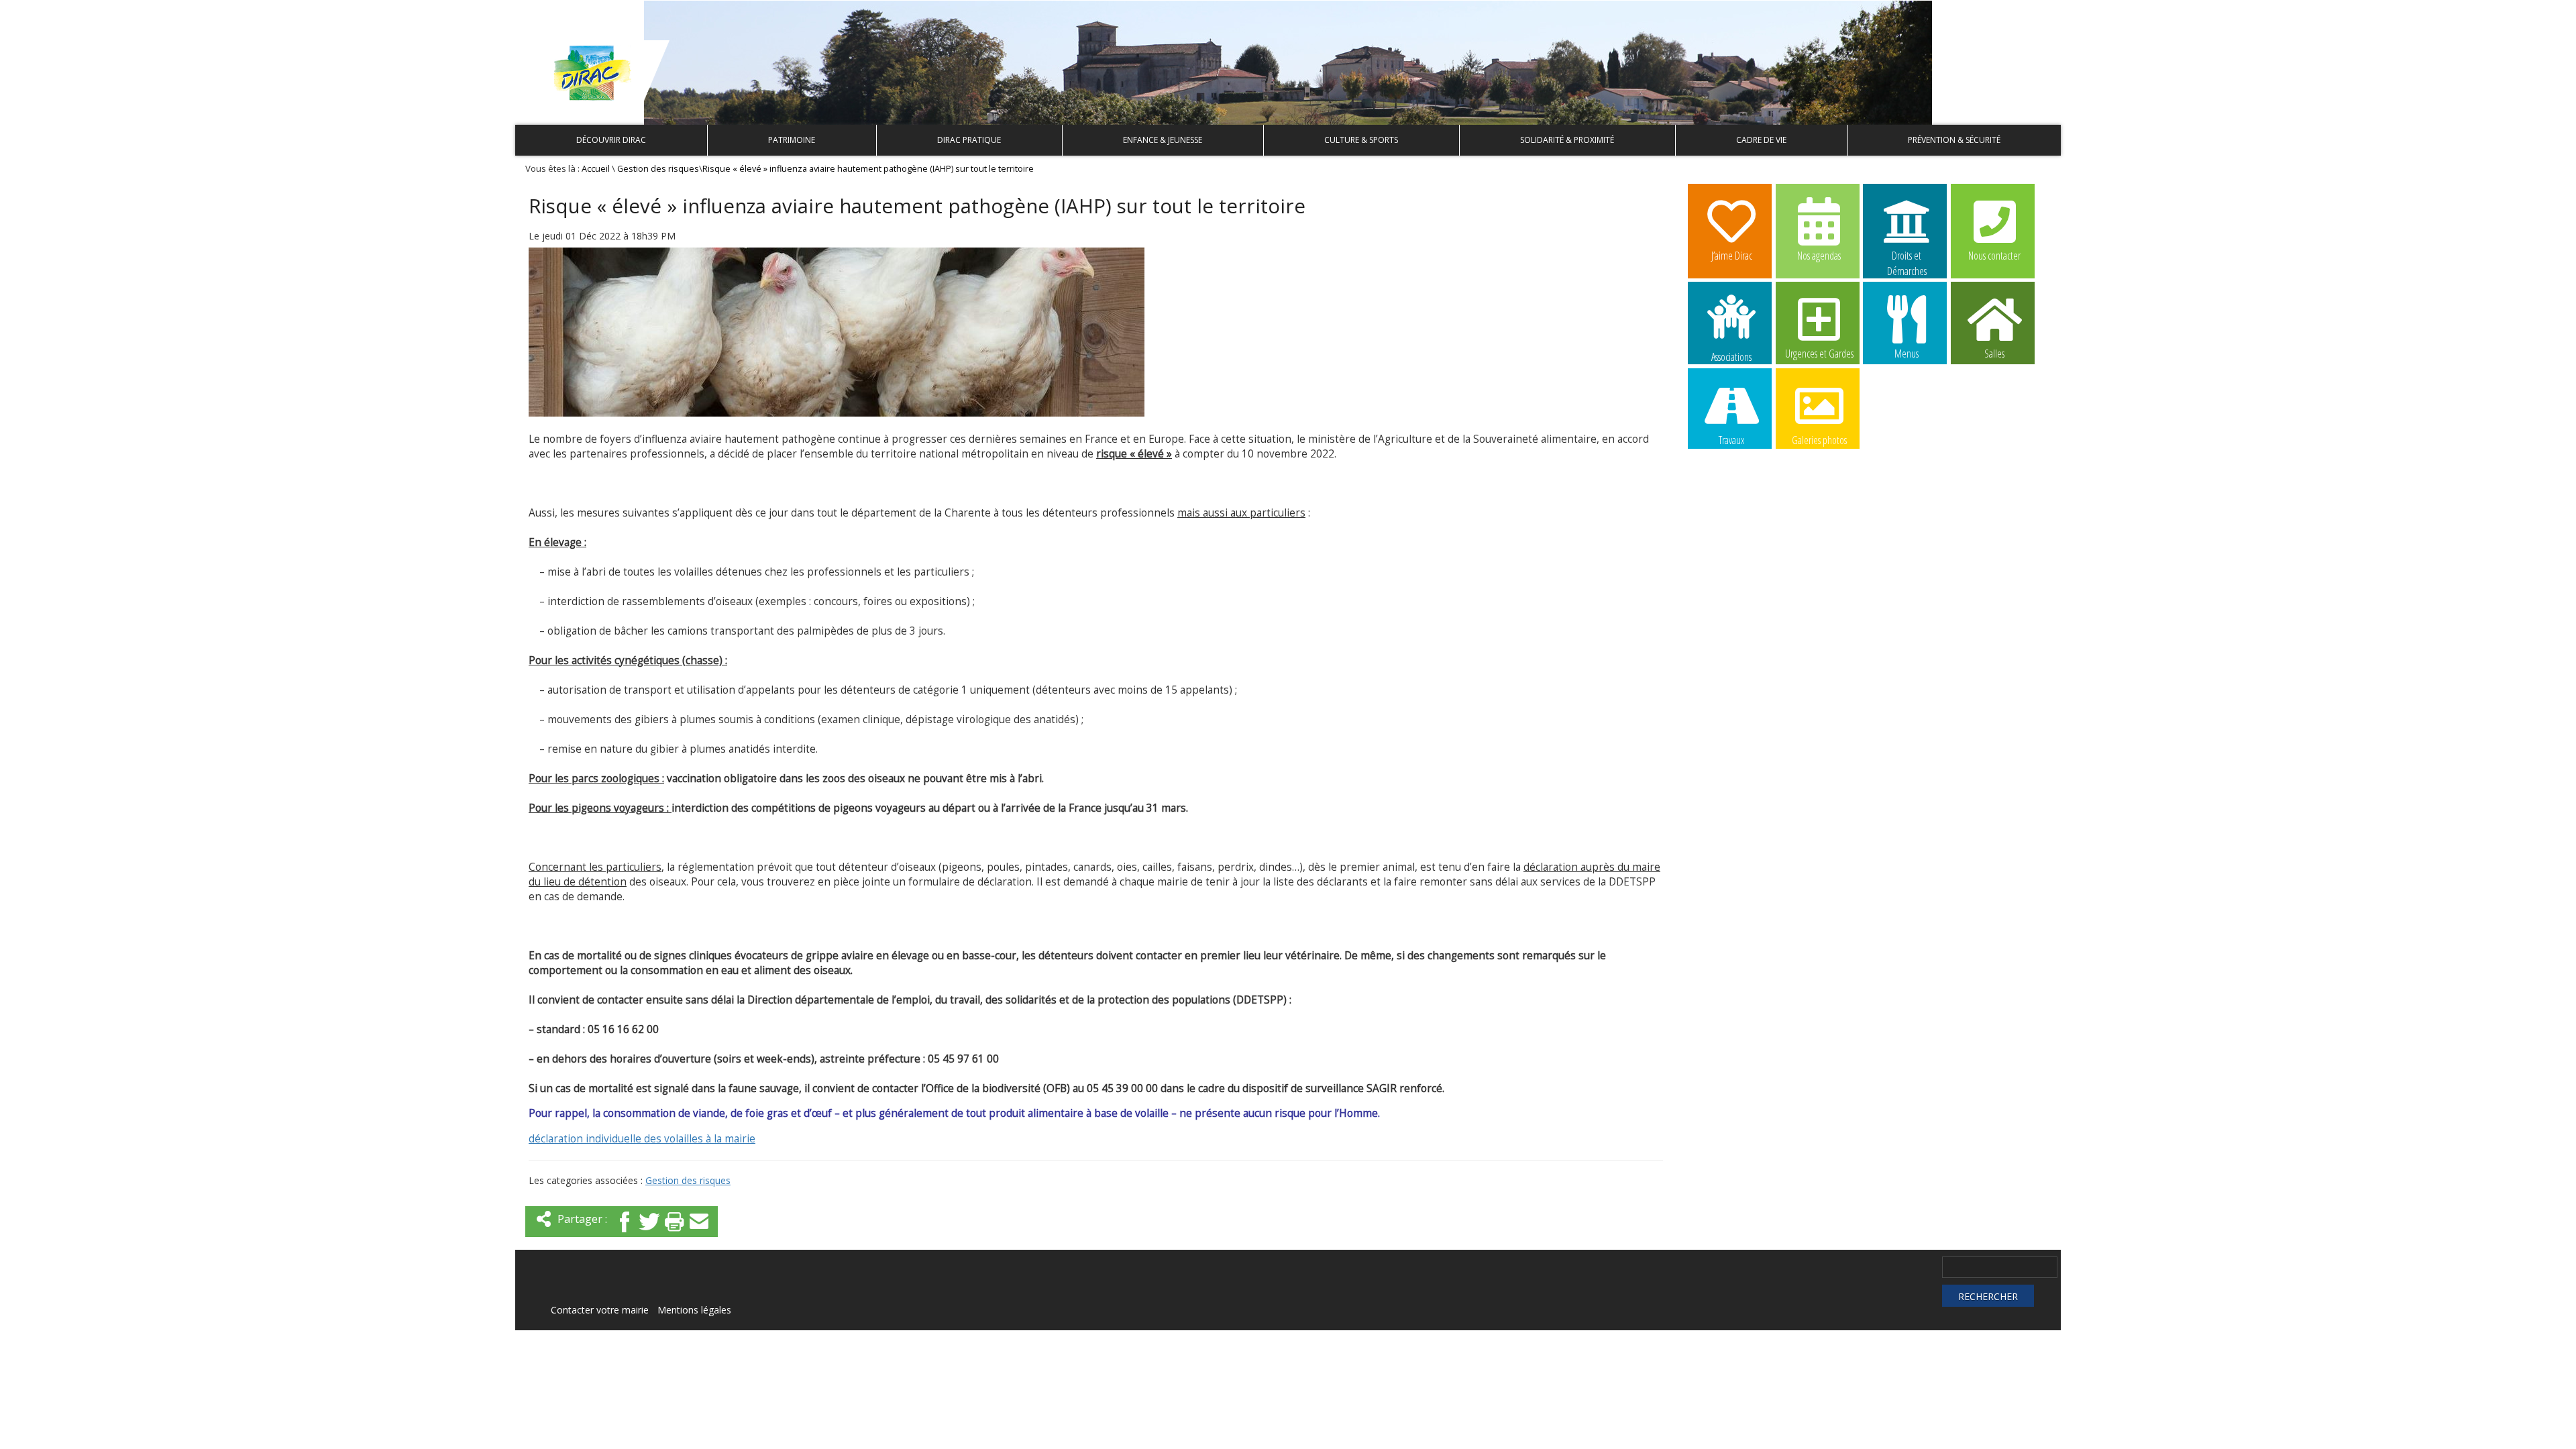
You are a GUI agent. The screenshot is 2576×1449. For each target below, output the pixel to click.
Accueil (596, 169)
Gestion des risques (658, 169)
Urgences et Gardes (1819, 354)
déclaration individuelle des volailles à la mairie (642, 1139)
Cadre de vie (1761, 140)
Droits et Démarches (1907, 256)
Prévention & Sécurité (1954, 140)
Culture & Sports (1361, 140)
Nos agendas (1819, 256)
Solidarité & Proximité (1567, 140)
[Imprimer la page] (674, 1233)
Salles (1994, 354)
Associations (1731, 356)
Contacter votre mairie (600, 1310)
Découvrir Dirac (611, 140)
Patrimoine (792, 140)
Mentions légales (694, 1310)
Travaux (1731, 440)
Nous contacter (1994, 256)
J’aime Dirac (1732, 256)
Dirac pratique (969, 140)
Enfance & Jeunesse (1163, 140)
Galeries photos (1819, 440)
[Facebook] (625, 1233)
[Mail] (699, 1233)
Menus (1907, 354)
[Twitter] (649, 1233)
